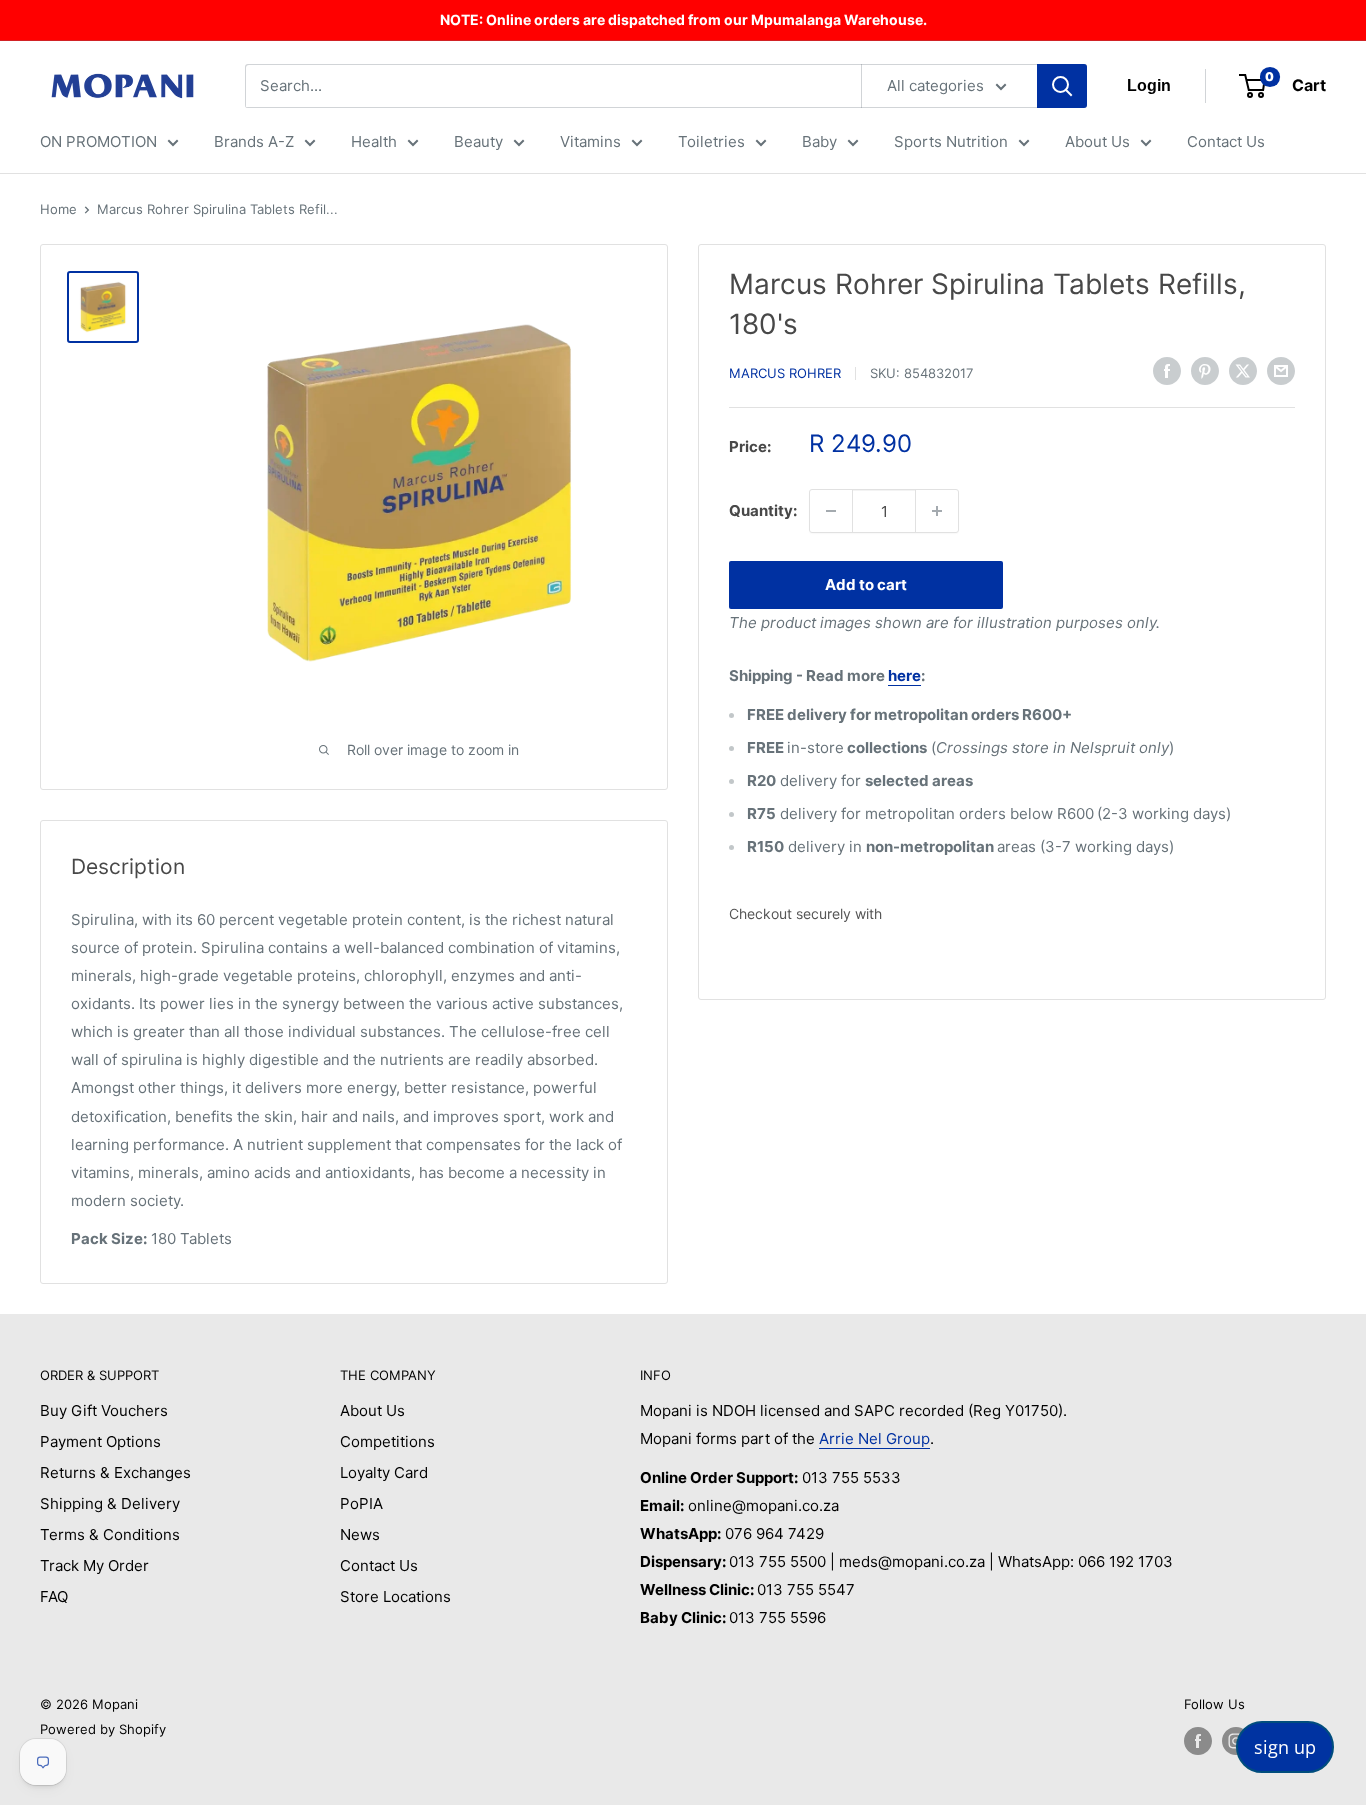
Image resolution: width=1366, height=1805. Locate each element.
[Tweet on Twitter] (1243, 370)
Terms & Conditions (110, 1534)
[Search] (1062, 86)
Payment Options (100, 1441)
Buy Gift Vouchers (104, 1410)
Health (374, 141)
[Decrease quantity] (831, 511)
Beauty (478, 141)
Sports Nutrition (951, 141)
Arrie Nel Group (874, 1438)
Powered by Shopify (103, 1729)
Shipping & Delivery (110, 1503)
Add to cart (866, 584)
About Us (1097, 141)
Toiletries (711, 141)
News (360, 1534)
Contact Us (1226, 141)
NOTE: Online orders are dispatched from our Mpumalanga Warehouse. (683, 19)
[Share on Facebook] (1167, 370)
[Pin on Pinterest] (1205, 370)
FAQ (54, 1596)
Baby (819, 141)
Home (58, 209)
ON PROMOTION (98, 141)
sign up (1285, 1747)
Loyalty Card (384, 1472)
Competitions (387, 1441)
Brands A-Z (254, 141)
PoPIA (361, 1503)
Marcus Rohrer (785, 373)
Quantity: (763, 510)
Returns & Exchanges (115, 1472)
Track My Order (94, 1565)
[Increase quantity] (937, 511)
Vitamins (590, 141)
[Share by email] (1281, 370)
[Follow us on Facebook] (1198, 1741)
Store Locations (395, 1596)
